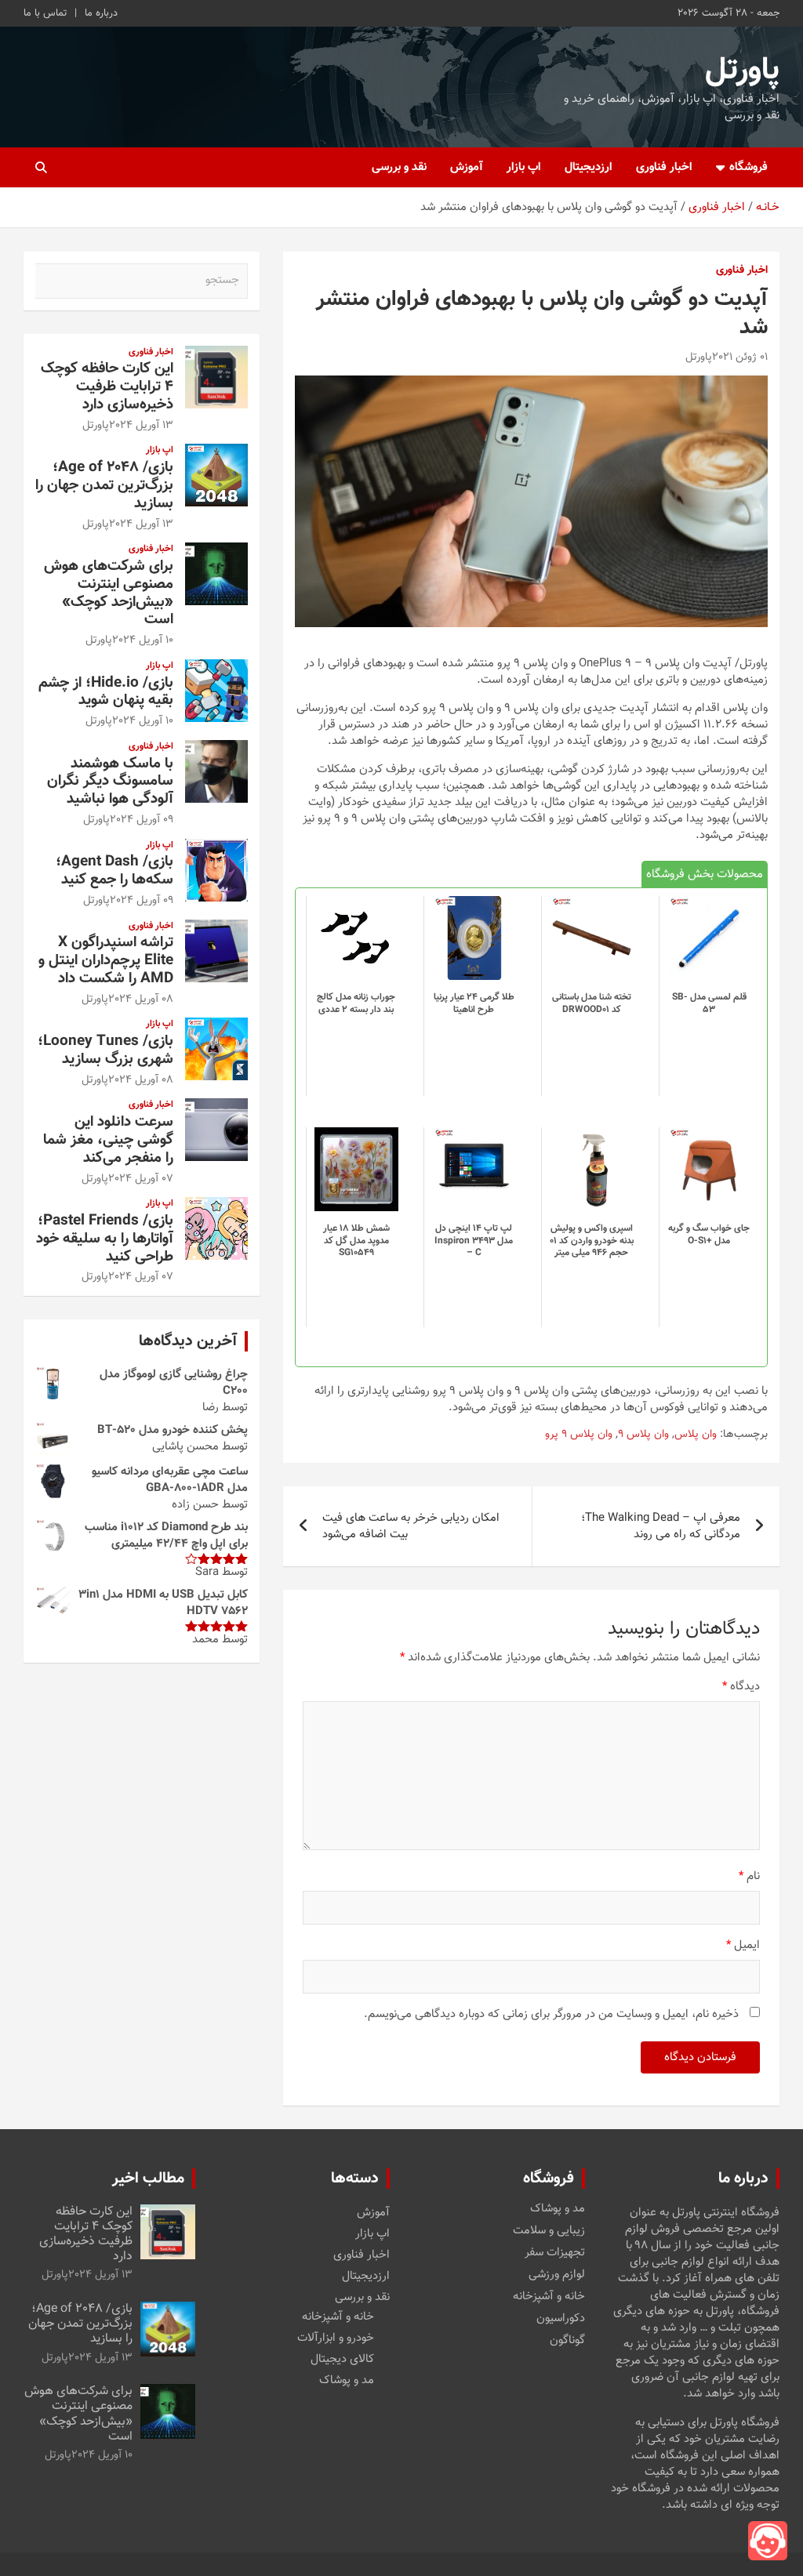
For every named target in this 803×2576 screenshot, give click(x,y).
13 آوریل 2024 (141, 426)
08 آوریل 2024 (141, 1000)
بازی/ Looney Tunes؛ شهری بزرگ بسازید (105, 1050)
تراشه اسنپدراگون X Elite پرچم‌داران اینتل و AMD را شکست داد (106, 961)
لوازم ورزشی (557, 2275)
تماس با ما (45, 13)
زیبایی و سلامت (549, 2231)
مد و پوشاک (558, 2209)
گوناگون (567, 2341)
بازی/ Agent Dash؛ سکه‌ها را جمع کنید (114, 871)
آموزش (467, 167)
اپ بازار (524, 167)
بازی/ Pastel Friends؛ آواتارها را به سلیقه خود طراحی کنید (105, 1239)
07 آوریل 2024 (141, 1179)
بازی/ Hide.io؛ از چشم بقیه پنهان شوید (106, 692)
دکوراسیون (561, 2319)
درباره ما (101, 13)
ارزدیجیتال (589, 167)
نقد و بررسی (399, 167)
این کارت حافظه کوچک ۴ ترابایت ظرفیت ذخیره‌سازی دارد (107, 387)
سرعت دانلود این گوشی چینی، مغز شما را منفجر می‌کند (108, 1140)
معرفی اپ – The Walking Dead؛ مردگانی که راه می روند (661, 1526)
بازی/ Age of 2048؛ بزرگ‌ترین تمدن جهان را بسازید (104, 486)
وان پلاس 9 (643, 1435)
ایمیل (743, 1945)
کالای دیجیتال (342, 2359)
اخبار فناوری (664, 167)
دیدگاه (741, 1687)
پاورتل (742, 71)
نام (749, 1876)
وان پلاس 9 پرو (579, 1435)
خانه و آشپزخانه (549, 2297)
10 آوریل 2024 (143, 640)
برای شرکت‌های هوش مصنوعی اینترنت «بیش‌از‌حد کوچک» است (109, 593)
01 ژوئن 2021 (740, 357)
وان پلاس (696, 1435)
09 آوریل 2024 (142, 820)
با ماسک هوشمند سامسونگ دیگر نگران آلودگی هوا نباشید (110, 782)
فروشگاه (748, 167)
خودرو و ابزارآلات (336, 2338)
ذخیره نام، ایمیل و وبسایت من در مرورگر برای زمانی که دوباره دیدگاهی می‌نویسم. (551, 2014)
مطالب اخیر (148, 2179)
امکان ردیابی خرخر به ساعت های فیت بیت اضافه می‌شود (411, 1526)
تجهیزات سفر (555, 2253)
